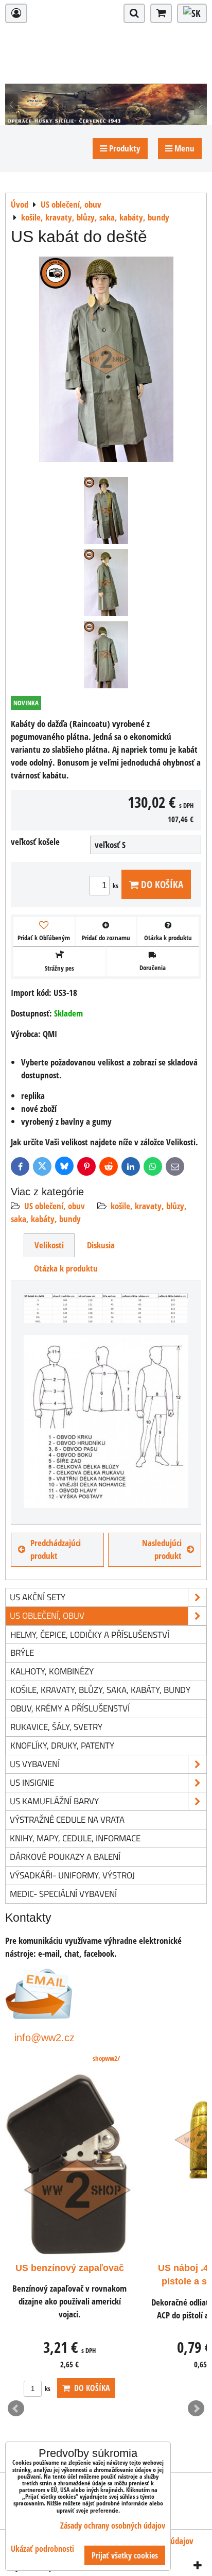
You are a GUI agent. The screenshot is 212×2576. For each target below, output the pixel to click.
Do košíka (161, 884)
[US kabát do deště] (106, 361)
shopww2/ (106, 2058)
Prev (16, 2409)
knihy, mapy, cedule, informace (75, 1838)
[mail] (39, 2016)
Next (196, 2409)
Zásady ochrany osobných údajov (113, 2526)
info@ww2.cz (45, 2037)
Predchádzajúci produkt (56, 1549)
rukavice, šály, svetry (56, 1727)
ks (116, 886)
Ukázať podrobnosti (42, 2549)
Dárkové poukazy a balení (65, 1857)
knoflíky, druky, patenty (62, 1745)
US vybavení (35, 1764)
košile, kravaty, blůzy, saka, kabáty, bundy (100, 1690)
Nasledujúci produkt (162, 1549)
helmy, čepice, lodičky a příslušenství (90, 1634)
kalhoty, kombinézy (52, 1671)
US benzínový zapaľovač (70, 2268)
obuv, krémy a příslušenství (70, 1708)
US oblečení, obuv (55, 1206)
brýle (22, 1653)
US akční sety (38, 1597)
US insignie (32, 1782)
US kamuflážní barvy (54, 1801)
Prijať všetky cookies (125, 2555)
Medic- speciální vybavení (63, 1894)
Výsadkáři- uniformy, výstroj (72, 1875)
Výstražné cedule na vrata (67, 1819)
